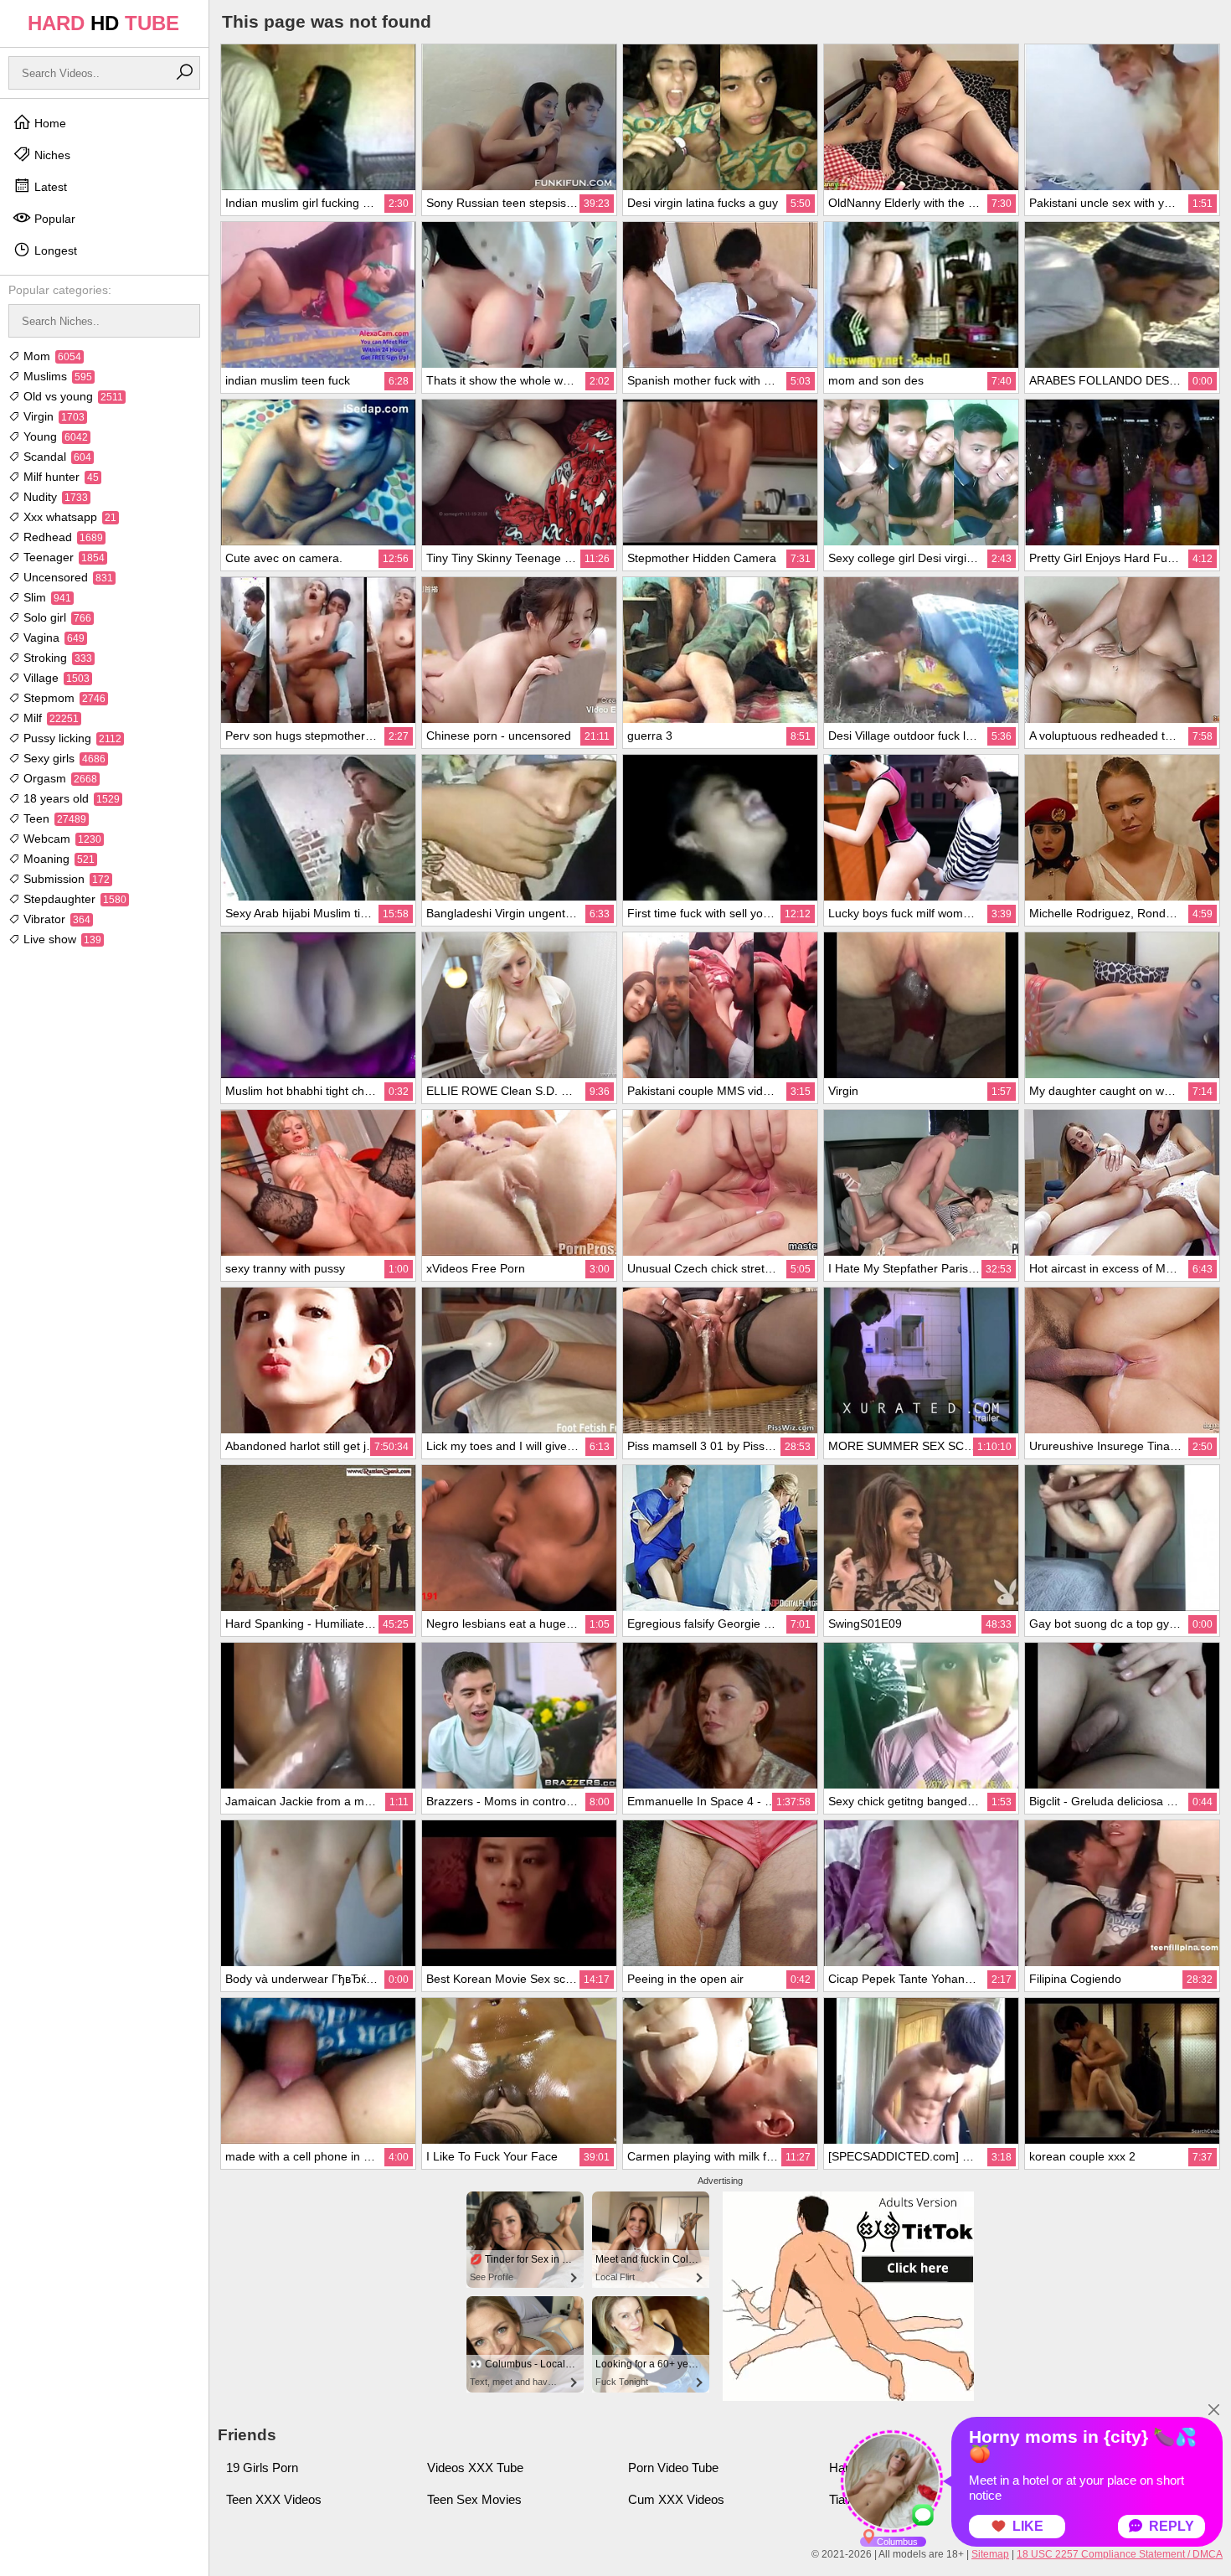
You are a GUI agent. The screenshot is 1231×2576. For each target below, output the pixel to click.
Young (54, 436)
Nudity (54, 497)
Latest (49, 187)
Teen (53, 818)
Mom (51, 356)
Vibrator (55, 919)
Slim (46, 597)
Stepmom (63, 698)
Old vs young (72, 396)
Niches (51, 155)
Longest (54, 250)
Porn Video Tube (673, 2468)
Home (49, 123)
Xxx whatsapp (68, 517)
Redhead (62, 537)
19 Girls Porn (262, 2468)
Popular (53, 219)
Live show (61, 939)
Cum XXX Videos (676, 2499)
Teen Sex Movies (474, 2499)
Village (55, 678)
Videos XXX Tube (475, 2468)
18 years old (70, 798)
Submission (65, 879)
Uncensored (67, 577)
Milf (49, 718)
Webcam (61, 839)
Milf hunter (59, 477)
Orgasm (59, 778)
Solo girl (56, 617)
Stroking (56, 658)
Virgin (52, 416)
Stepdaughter (73, 899)
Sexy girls (63, 758)
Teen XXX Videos (274, 2499)
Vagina (52, 638)
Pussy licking (71, 738)
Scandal (56, 457)
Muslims (56, 376)
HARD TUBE (103, 23)
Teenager (62, 557)
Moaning (57, 859)
